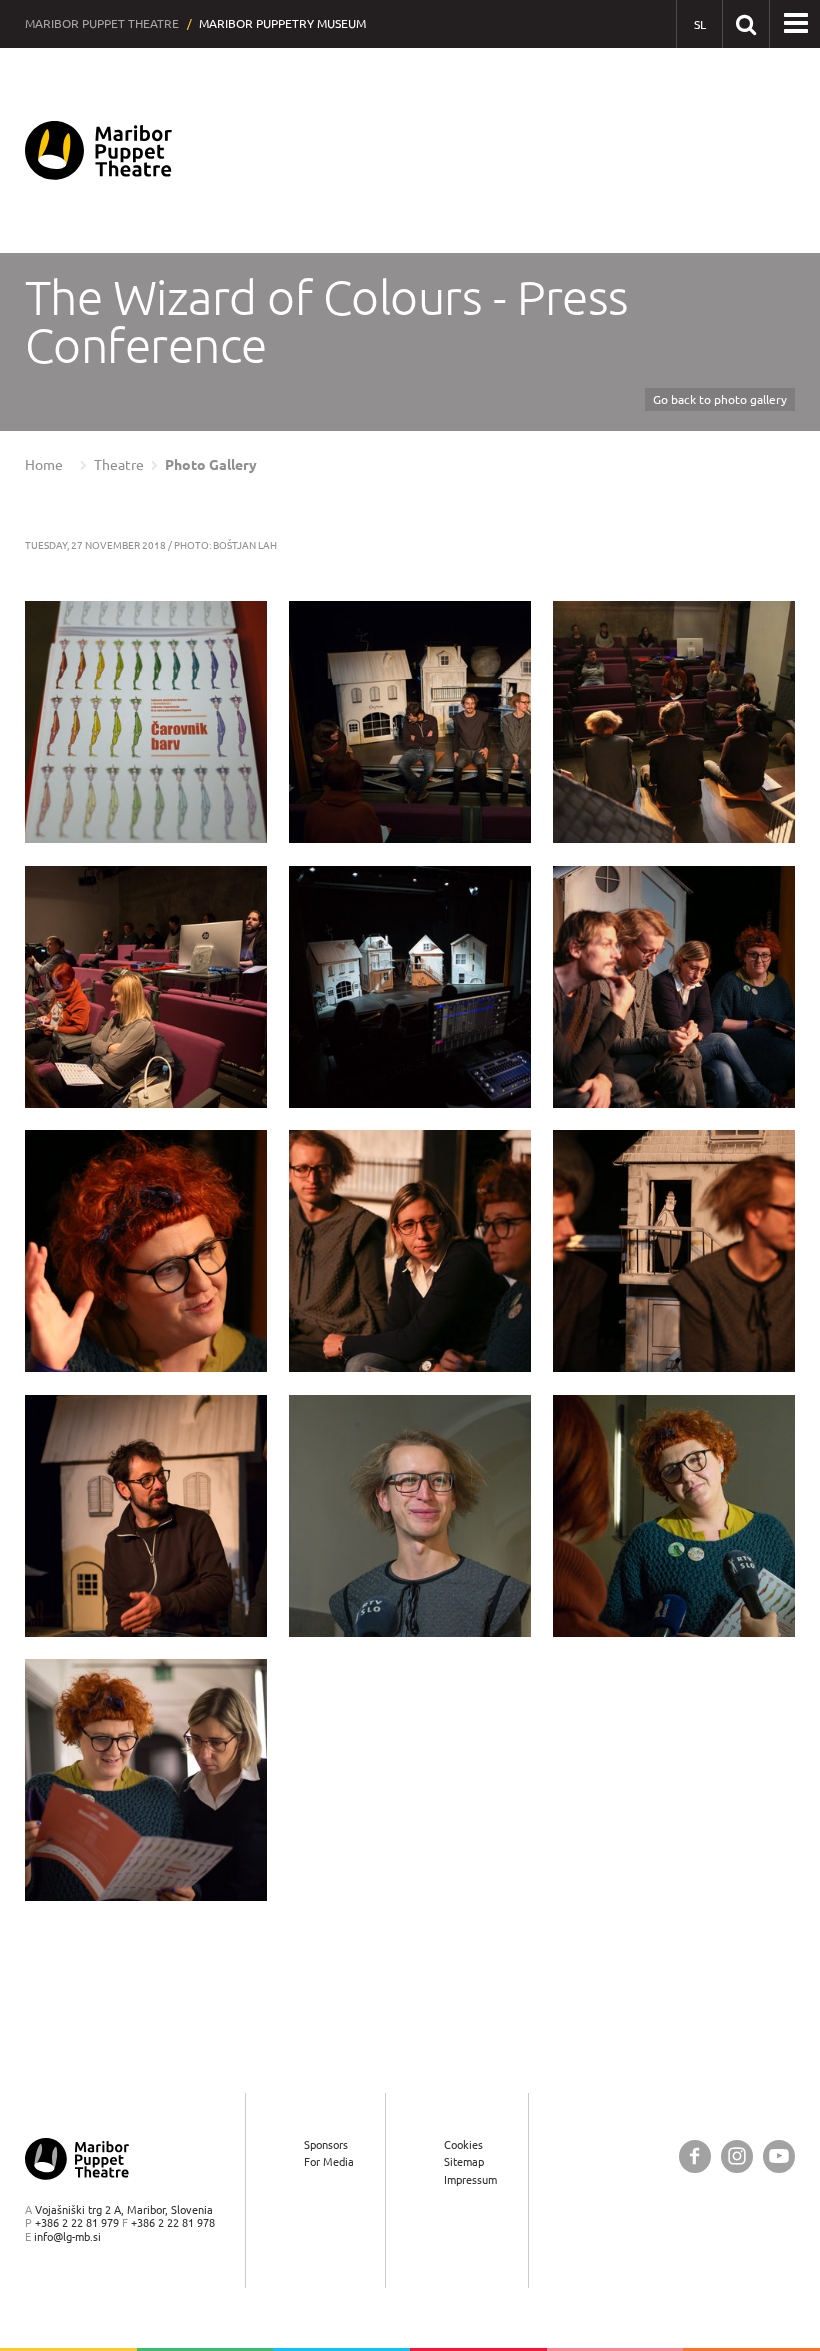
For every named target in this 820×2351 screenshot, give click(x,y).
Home (44, 465)
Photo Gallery (211, 465)
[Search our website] (745, 23)
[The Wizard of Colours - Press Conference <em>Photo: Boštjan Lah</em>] (146, 722)
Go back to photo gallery (720, 399)
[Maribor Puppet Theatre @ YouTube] (779, 2156)
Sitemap (464, 2161)
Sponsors (326, 2144)
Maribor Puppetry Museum (282, 23)
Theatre (119, 465)
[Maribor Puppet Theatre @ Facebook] (695, 2156)
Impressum (470, 2179)
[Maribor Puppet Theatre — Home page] (98, 150)
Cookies (463, 2144)
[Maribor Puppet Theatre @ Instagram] (737, 2156)
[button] (796, 24)
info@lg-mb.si (67, 2236)
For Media (329, 2161)
